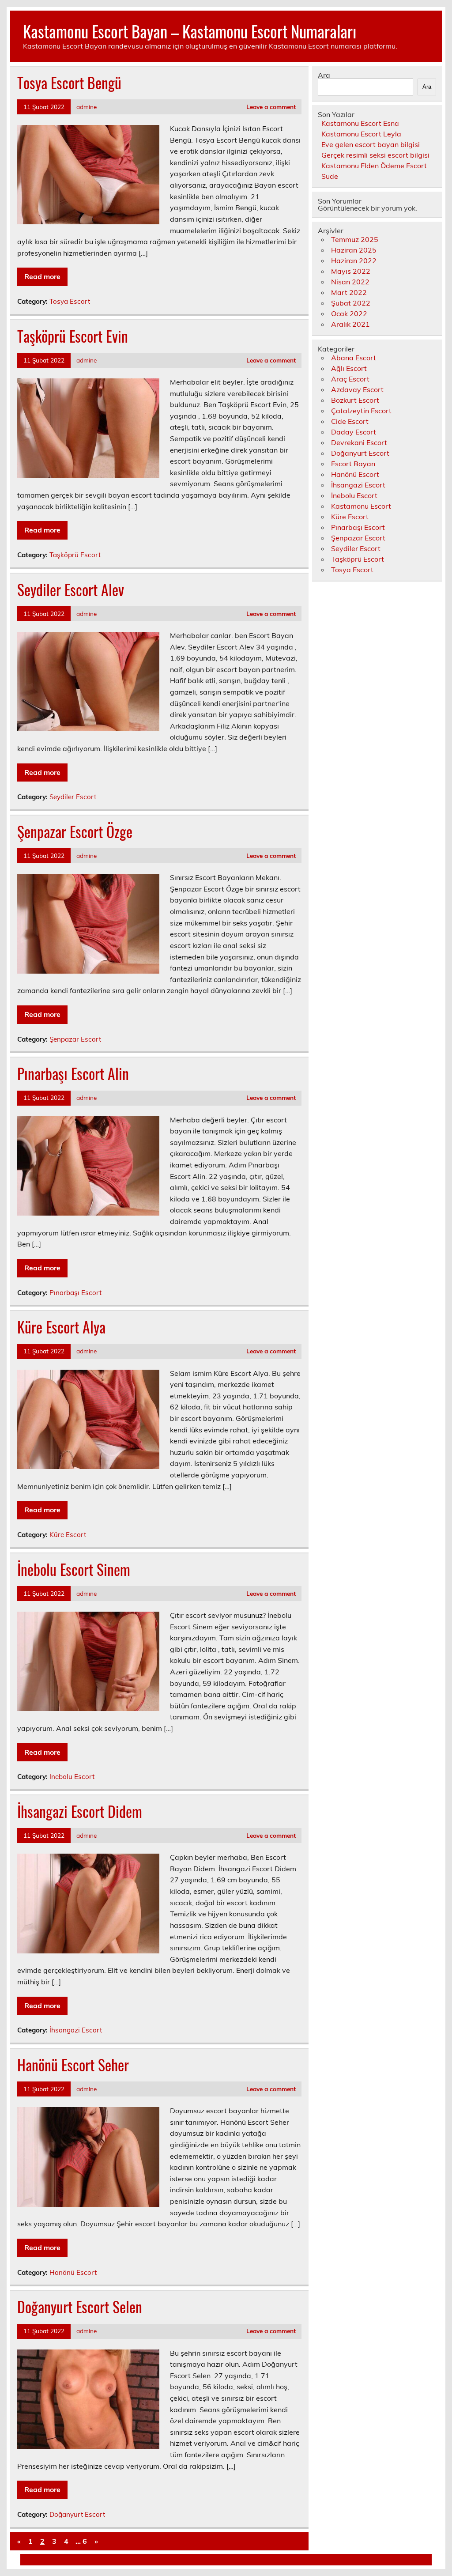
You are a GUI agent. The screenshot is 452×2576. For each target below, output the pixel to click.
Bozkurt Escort (355, 400)
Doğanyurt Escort (77, 2514)
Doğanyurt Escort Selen (80, 2307)
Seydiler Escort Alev (71, 589)
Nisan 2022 (350, 282)
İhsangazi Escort (76, 2030)
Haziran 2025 (354, 250)
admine (87, 107)
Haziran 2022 (354, 261)
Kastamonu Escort (361, 506)
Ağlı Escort (349, 368)
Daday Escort (354, 432)
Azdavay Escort (357, 389)
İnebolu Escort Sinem (74, 1569)
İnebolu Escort (72, 1777)
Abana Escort (354, 358)
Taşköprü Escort (75, 555)
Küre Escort (68, 1535)
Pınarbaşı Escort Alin (73, 1073)
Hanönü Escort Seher (73, 2065)
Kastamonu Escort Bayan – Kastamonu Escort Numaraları (190, 31)
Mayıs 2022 (351, 271)
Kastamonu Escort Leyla (361, 134)
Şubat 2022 (351, 303)
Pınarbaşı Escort (75, 1293)
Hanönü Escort (73, 2272)
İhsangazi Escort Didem (80, 1811)
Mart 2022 (349, 292)
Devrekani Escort (359, 442)
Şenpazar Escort (75, 1039)
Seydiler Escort (73, 797)
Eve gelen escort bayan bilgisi (371, 144)
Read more (42, 276)
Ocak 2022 (349, 314)
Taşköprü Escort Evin (73, 336)
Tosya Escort (70, 301)
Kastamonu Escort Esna (360, 123)
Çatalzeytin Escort (361, 411)
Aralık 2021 (350, 324)
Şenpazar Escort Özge (75, 831)
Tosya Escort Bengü (69, 83)
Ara (324, 75)
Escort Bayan (353, 464)
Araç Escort (350, 379)
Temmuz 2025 (355, 239)
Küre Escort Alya (61, 1327)
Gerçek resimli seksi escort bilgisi (375, 155)
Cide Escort (350, 421)
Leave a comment (271, 107)
